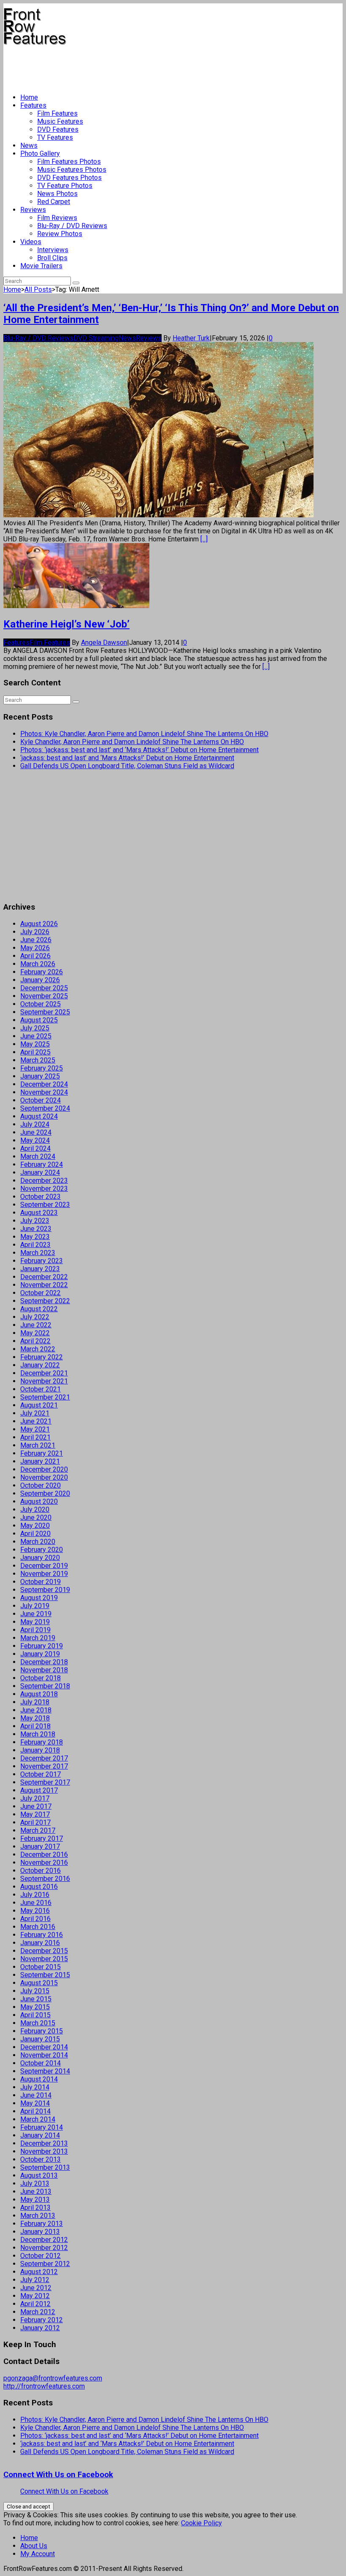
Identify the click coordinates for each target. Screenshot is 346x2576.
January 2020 (40, 1558)
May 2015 (35, 2007)
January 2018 (40, 1750)
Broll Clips (52, 258)
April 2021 (35, 1437)
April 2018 (35, 1726)
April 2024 (35, 1148)
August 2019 (39, 1598)
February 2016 (42, 1935)
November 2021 (44, 1381)
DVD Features (58, 129)
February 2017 (42, 1838)
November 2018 (44, 1670)
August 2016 (39, 1887)
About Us (34, 2546)
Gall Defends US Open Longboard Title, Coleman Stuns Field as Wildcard (127, 766)
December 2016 (44, 1855)
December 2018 (44, 1662)
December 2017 (44, 1758)
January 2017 (40, 1846)
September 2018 (45, 1686)
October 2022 (41, 1293)
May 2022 (35, 1333)
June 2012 (36, 2288)
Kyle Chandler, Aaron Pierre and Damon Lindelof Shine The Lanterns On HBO (132, 742)
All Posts (38, 289)
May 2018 (35, 1718)
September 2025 (45, 1012)
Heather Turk (191, 338)
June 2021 (36, 1421)
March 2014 (38, 2119)
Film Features (57, 113)
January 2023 (40, 1269)
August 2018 (39, 1694)
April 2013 (35, 2208)
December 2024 (44, 1084)
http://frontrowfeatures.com (44, 2386)
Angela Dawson (104, 643)
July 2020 (35, 1509)
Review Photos (60, 234)
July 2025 (35, 1028)
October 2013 (41, 2159)
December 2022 (44, 1277)
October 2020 (41, 1485)
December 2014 (44, 2047)
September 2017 (45, 1782)
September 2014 (45, 2071)
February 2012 (42, 2320)
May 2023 (35, 1237)
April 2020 (35, 1534)
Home (29, 97)
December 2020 (44, 1469)
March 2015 (38, 2023)
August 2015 (39, 1983)
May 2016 (35, 1911)
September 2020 (45, 1493)
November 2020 (44, 1477)
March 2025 (38, 1060)
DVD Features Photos (69, 178)
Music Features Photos (72, 170)
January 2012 (40, 2328)
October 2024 (41, 1100)
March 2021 (38, 1445)
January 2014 (40, 2135)
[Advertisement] (157, 66)
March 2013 (38, 2216)
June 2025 (36, 1036)
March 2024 (38, 1156)
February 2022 (42, 1357)
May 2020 (35, 1526)
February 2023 (42, 1261)
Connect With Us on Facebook (58, 2475)
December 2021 (44, 1373)
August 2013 (39, 2175)
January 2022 (40, 1365)
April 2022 (35, 1341)
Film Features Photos (69, 162)
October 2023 (41, 1197)
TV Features (55, 137)
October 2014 (41, 2063)
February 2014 (42, 2127)
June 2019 (36, 1614)
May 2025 (35, 1044)
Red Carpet (54, 202)
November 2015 (44, 1959)
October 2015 (41, 1967)
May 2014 (35, 2103)
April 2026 (35, 956)
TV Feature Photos (65, 186)
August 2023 (39, 1213)
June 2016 (36, 1903)
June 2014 (36, 2095)
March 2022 (38, 1349)
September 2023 (45, 1205)
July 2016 (35, 1895)
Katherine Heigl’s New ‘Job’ (66, 624)
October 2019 (41, 1582)
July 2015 (35, 1991)
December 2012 (44, 2240)
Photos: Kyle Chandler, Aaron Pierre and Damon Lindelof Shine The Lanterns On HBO (144, 734)
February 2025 (42, 1068)
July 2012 (35, 2280)
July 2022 (35, 1317)
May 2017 (35, 1814)
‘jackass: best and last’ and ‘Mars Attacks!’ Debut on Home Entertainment (127, 758)
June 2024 (36, 1132)
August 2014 (39, 2079)
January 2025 (40, 1076)
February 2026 (42, 972)
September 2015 (45, 1975)
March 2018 (38, 1734)
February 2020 (42, 1550)
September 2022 (45, 1301)
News (29, 145)
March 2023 (38, 1253)
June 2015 (36, 1999)
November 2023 (44, 1189)
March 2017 (38, 1830)
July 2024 (35, 1124)
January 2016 (40, 1943)
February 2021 (42, 1453)
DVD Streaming (96, 338)
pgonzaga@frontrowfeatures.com (53, 2378)
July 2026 (35, 932)
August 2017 (39, 1790)
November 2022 (44, 1285)
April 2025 (35, 1052)
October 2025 (41, 1004)
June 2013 (36, 2192)
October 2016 (41, 1871)
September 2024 (45, 1108)
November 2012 (44, 2248)
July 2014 (35, 2087)
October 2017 (41, 1774)
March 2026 (38, 964)
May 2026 (35, 948)
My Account (38, 2554)
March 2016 (38, 1927)
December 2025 (44, 988)
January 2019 (40, 1654)
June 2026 (36, 940)
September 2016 (45, 1879)
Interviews (53, 250)
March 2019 (38, 1638)
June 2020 (36, 1518)
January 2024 (40, 1173)
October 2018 (41, 1678)
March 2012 (38, 2312)
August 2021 (39, 1405)
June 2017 (36, 1806)
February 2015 (42, 2031)
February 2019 (42, 1646)
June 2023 (36, 1229)
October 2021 (41, 1389)
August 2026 (39, 924)
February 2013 (42, 2224)
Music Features (60, 121)
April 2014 (35, 2111)
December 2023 (44, 1181)
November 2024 (44, 1092)
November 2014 (44, 2055)
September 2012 (45, 2264)
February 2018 (42, 1742)
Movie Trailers (41, 266)
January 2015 (40, 2039)
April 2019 (35, 1630)
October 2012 (41, 2256)
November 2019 (44, 1574)
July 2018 (35, 1702)
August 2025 (39, 1020)
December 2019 (44, 1566)
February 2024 (42, 1164)
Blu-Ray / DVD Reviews (72, 226)
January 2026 (40, 980)
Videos (31, 242)
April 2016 (35, 1919)
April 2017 (35, 1822)
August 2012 (39, 2272)
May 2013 (35, 2200)
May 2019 (35, 1622)
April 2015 (35, 2015)
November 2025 (44, 996)
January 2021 (40, 1461)
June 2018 (36, 1710)
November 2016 (44, 1863)
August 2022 (39, 1309)
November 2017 (44, 1766)
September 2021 (45, 1397)
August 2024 (39, 1116)
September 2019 (45, 1590)
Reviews (33, 210)
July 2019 (35, 1606)
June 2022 (36, 1325)
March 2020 (38, 1542)
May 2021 (35, 1429)
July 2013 (35, 2183)
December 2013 (44, 2143)
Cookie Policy (201, 2523)
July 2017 (35, 1798)
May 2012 (35, 2296)
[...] (204, 539)
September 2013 (45, 2167)
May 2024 (35, 1140)
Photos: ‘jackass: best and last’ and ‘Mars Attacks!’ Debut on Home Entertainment (139, 750)
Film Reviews (57, 218)
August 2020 (39, 1501)
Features (33, 105)
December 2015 (44, 1951)
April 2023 (35, 1245)
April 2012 (35, 2304)
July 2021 (35, 1413)
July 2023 (35, 1221)
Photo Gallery (40, 154)
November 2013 (44, 2151)
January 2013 (40, 2232)
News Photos (57, 194)
